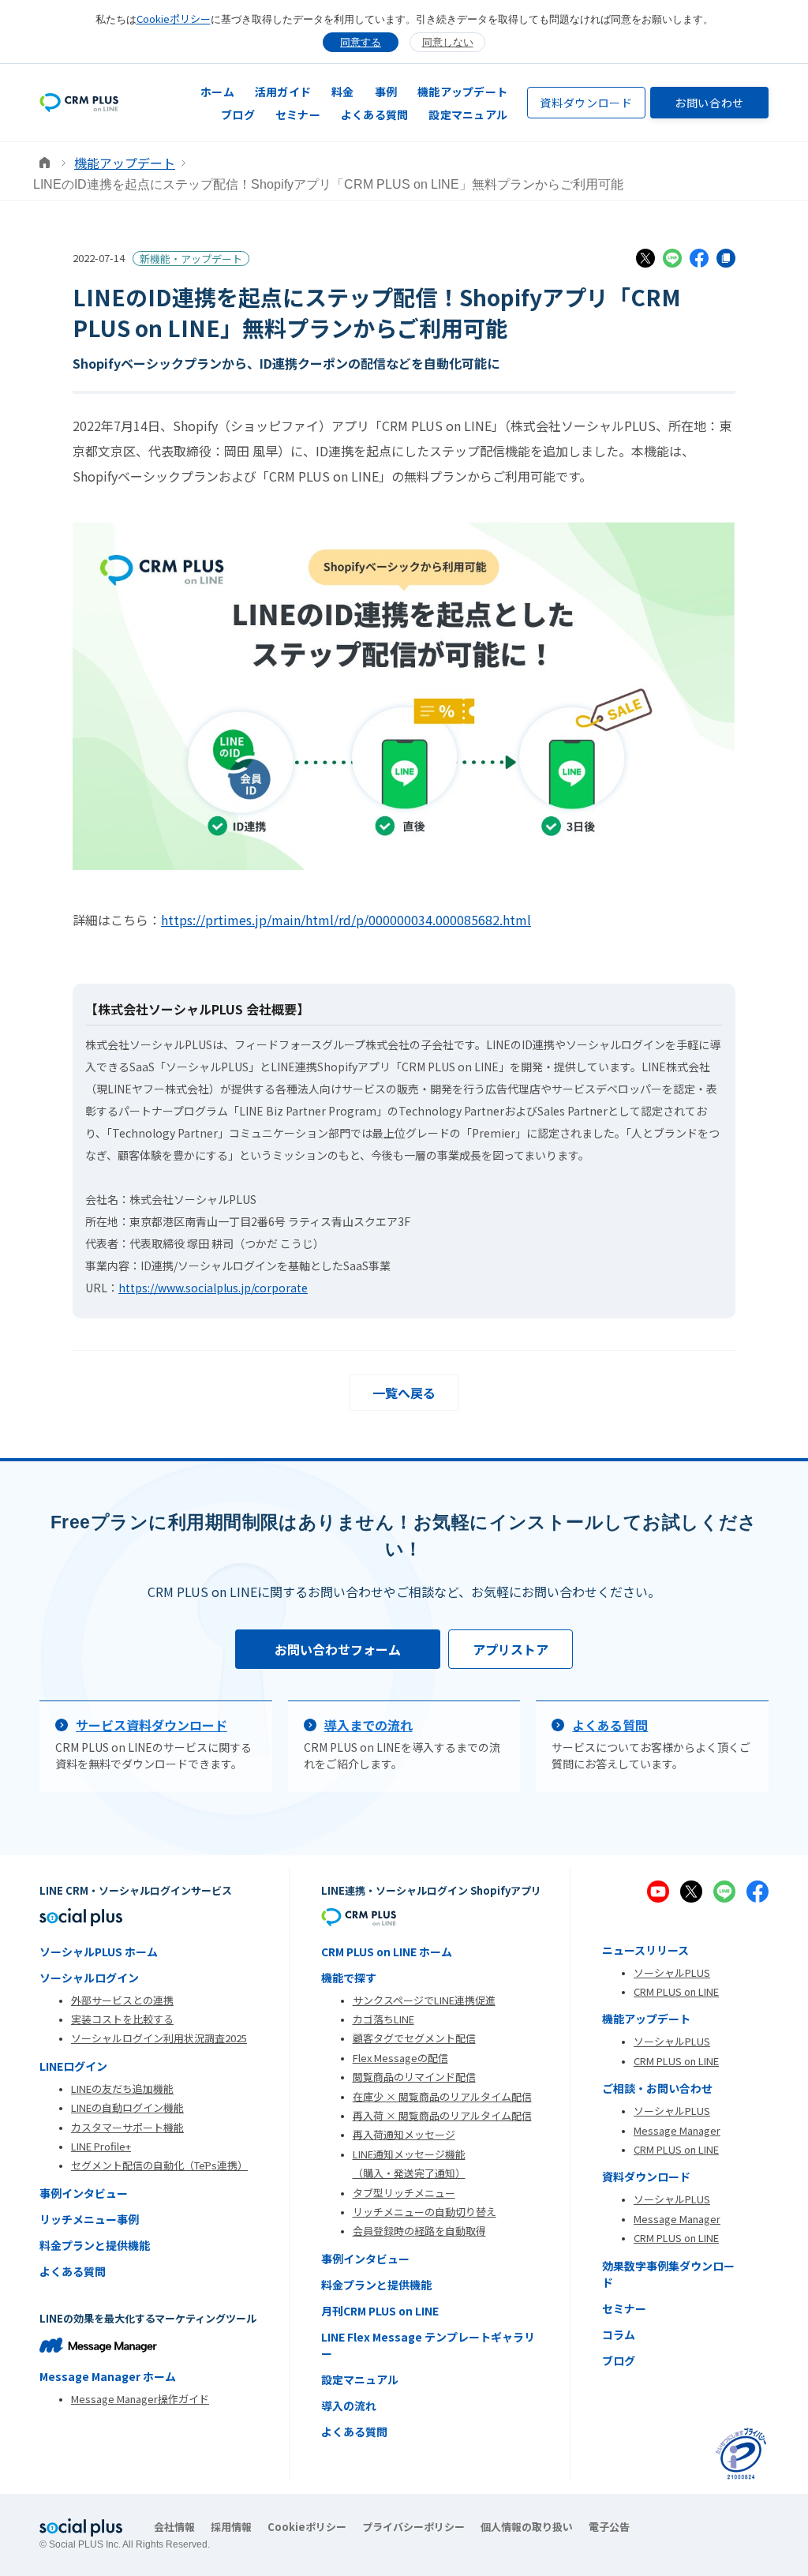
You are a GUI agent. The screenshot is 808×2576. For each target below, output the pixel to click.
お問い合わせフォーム (338, 1649)
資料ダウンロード (586, 103)
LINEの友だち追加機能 (122, 2089)
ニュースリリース (645, 1950)
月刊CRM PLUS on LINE (380, 2311)
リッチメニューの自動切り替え (425, 2212)
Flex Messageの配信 (400, 2058)
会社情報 (174, 2527)
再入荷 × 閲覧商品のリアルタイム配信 (442, 2115)
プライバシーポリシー (413, 2527)
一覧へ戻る (404, 1393)
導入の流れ (349, 2405)
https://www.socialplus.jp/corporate (213, 1288)
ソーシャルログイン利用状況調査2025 (159, 2038)
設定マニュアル (468, 114)
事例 (386, 92)
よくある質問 (375, 114)
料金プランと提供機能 (95, 2245)
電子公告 (609, 2527)
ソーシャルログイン (89, 1978)
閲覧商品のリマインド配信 (414, 2077)
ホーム (217, 92)
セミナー (298, 114)
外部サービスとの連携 (122, 2000)
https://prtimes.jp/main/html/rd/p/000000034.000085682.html (346, 920)
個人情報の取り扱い (527, 2527)
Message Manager (677, 2130)
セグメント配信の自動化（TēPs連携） (159, 2165)
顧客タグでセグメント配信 (414, 2038)
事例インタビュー (84, 2193)
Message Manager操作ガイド (140, 2399)
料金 (343, 92)
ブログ (238, 114)
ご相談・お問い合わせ (657, 2088)
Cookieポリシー (174, 19)
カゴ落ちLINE (383, 2019)
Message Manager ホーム (108, 2376)
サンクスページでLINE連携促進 (424, 2000)
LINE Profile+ (101, 2146)
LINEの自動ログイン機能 (127, 2107)
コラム (619, 2334)
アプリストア (511, 1649)
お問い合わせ (709, 103)
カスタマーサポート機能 (127, 2127)
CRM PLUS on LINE (676, 1991)
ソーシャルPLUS (672, 1972)
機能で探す (349, 1978)
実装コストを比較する (122, 2019)
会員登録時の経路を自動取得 (419, 2231)
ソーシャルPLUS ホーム (99, 1952)
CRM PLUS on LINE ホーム (387, 1952)
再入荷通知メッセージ (404, 2134)
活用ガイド (283, 92)
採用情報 (231, 2527)
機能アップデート (462, 92)
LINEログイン (73, 2066)
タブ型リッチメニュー (404, 2193)
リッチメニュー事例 (89, 2219)
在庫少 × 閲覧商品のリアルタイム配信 (442, 2096)
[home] (79, 102)
